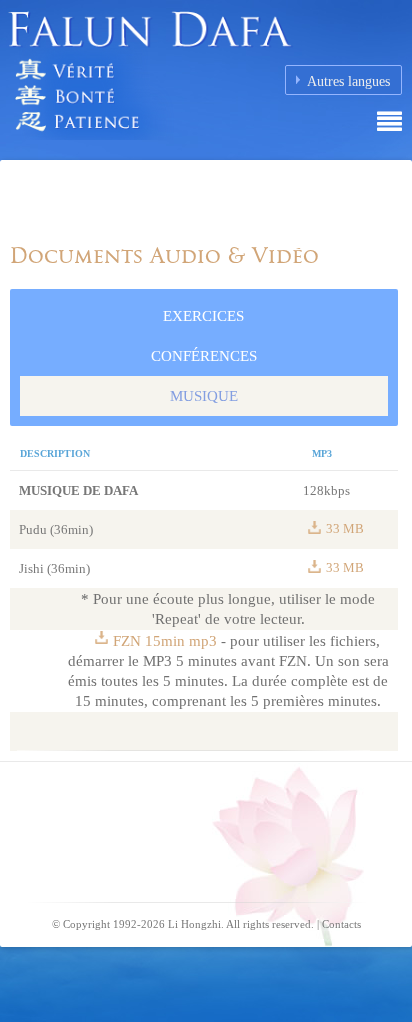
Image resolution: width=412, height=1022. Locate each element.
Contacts (341, 924)
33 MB (345, 528)
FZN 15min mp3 (167, 641)
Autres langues (348, 81)
